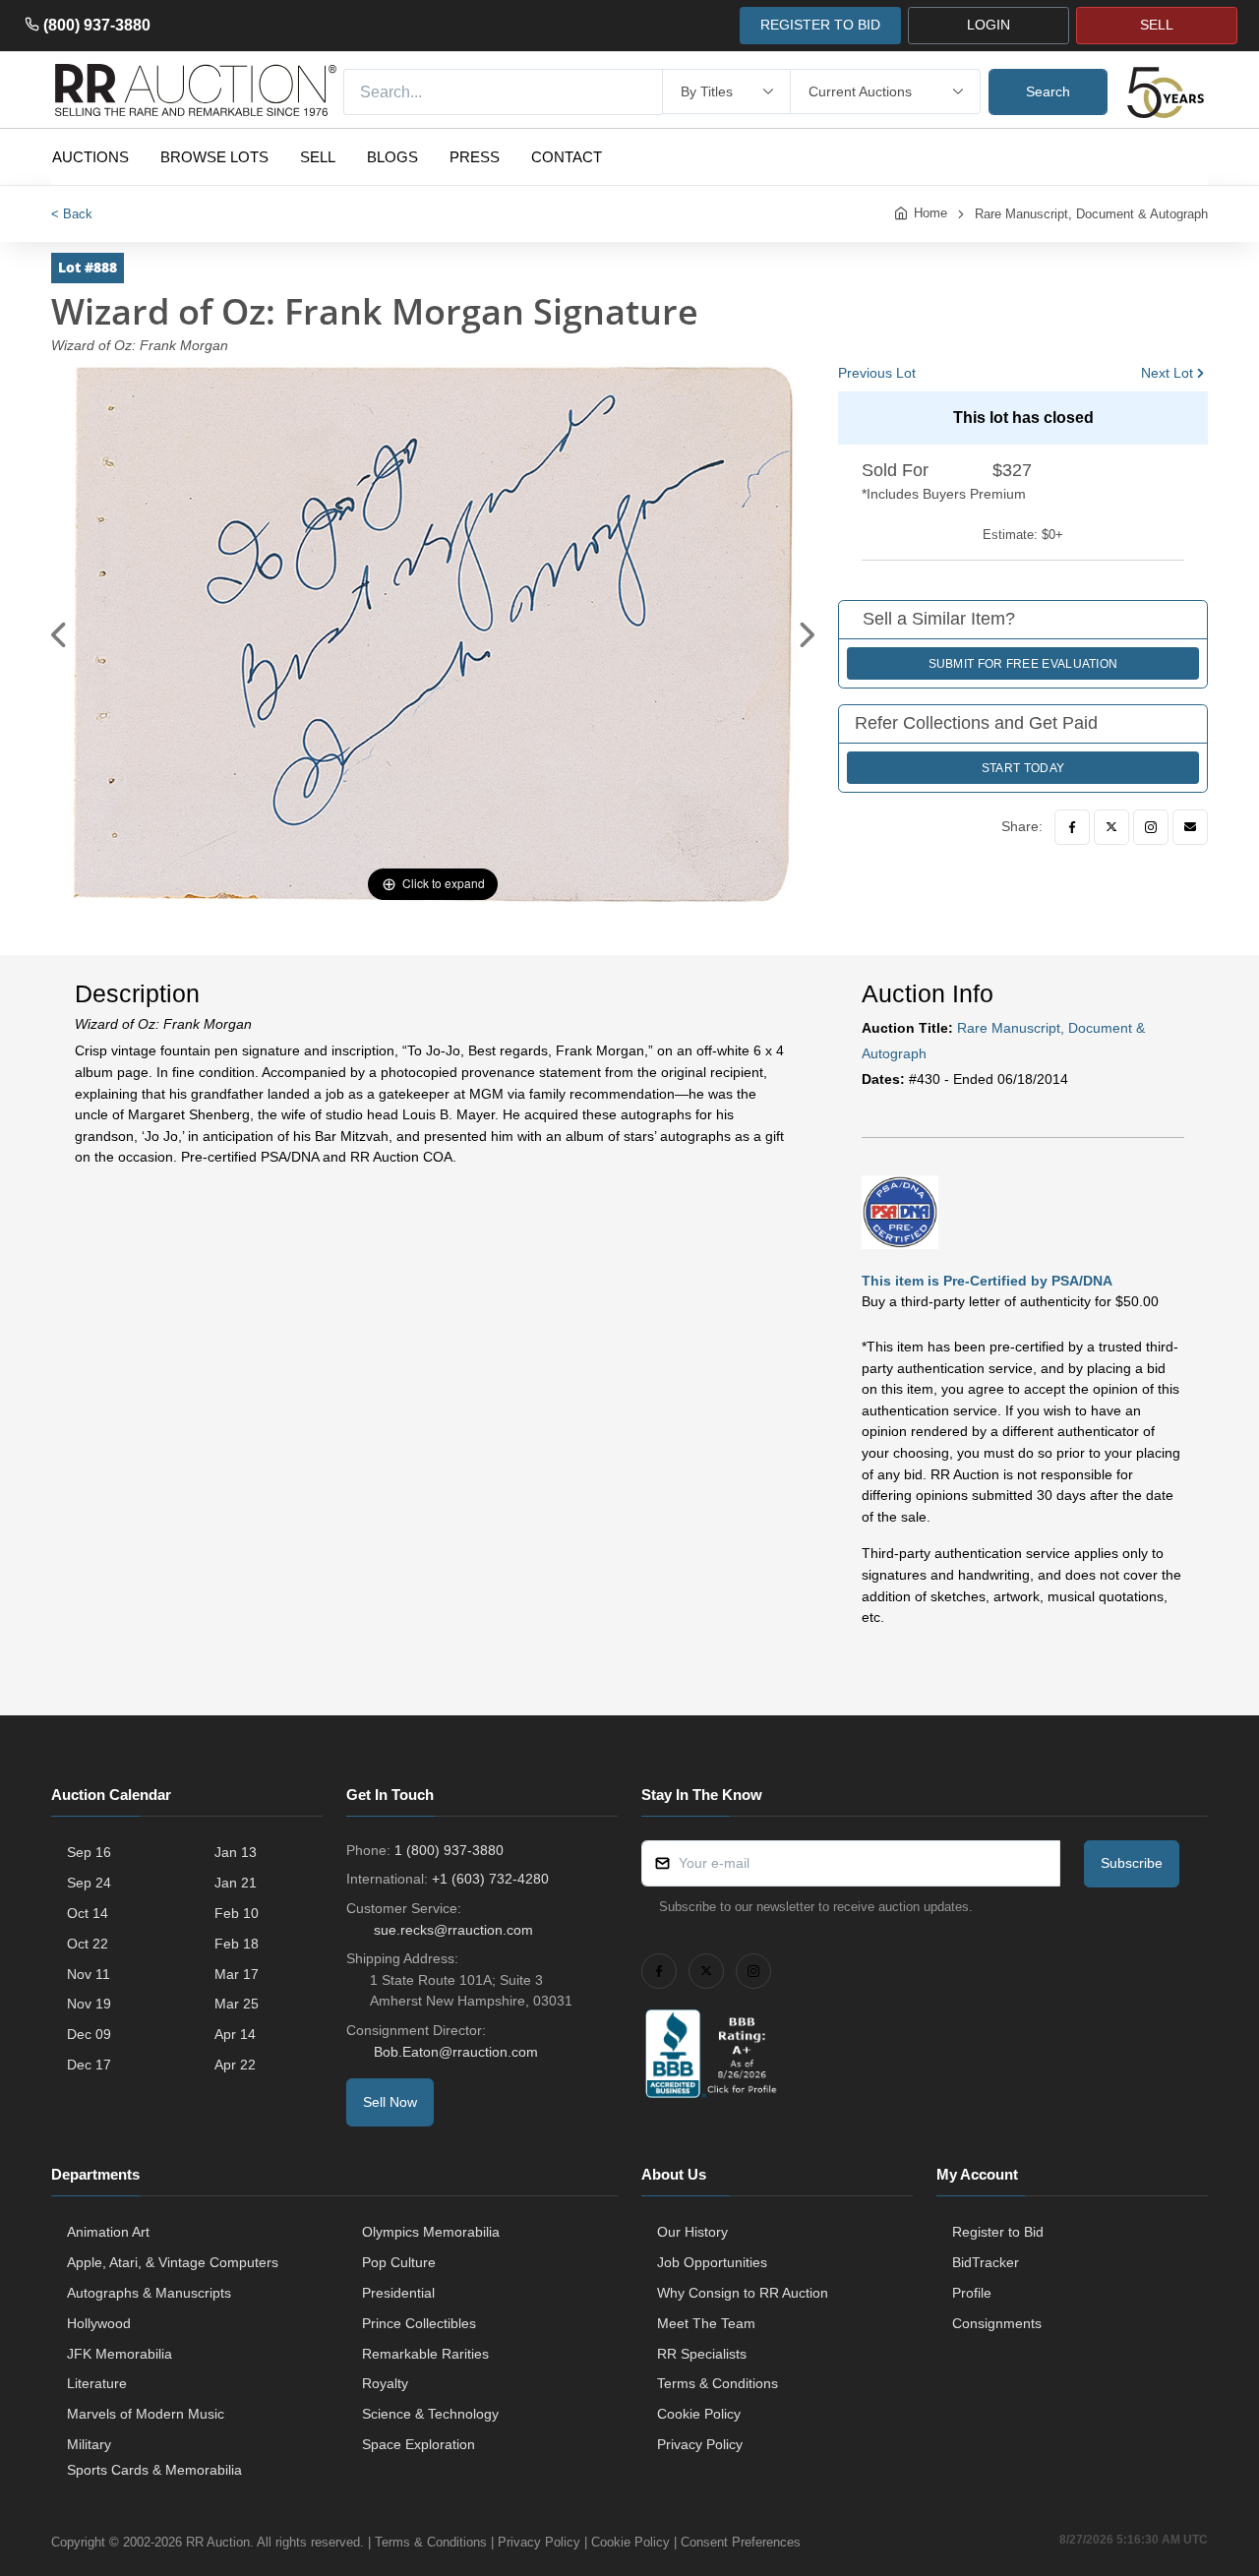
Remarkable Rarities (425, 2354)
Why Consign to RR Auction (743, 2293)
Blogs (392, 157)
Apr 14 (235, 2034)
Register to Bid (998, 2232)
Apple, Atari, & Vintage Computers (173, 2262)
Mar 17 (237, 1974)
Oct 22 (88, 1944)
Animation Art (108, 2232)
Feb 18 (237, 1944)
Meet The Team (706, 2323)
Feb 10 (237, 1913)
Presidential (398, 2293)
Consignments (997, 2323)
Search (1048, 91)
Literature (97, 2383)
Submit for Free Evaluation (1023, 664)
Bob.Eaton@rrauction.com (456, 2052)
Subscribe (1132, 1863)
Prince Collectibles (419, 2323)
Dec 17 (89, 2065)
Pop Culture (399, 2262)
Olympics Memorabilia (431, 2232)
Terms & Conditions (718, 2383)
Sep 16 (89, 1852)
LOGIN (989, 25)
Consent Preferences (741, 2542)
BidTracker (986, 2262)
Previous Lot (877, 373)
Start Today (1023, 768)
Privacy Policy (700, 2444)
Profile (972, 2293)
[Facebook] (1072, 827)
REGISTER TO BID (820, 25)
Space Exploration (419, 2444)
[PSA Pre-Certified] (900, 1211)
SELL (1157, 25)
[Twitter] (1111, 827)
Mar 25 (237, 2004)
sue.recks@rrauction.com (453, 1930)
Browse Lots (214, 157)
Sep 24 (89, 1883)
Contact (567, 157)
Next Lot (1167, 373)
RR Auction (218, 2542)
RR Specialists (702, 2354)
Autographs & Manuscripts (149, 2293)
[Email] (1190, 827)
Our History (692, 2232)
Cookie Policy (699, 2414)
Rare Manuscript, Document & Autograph (1091, 214)
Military (89, 2444)
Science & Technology (430, 2414)
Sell (318, 157)
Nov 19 (89, 2004)
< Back (72, 214)
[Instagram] (1151, 827)
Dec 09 (89, 2034)
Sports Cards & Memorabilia (154, 2470)
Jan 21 (236, 1883)
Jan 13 (236, 1852)
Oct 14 (88, 1913)
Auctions (90, 157)
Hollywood (99, 2323)
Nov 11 (89, 1974)
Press (475, 157)
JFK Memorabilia (120, 2354)
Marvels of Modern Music (146, 2414)
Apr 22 (235, 2065)
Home (930, 213)
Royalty (385, 2383)
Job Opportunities (712, 2262)
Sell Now (390, 2102)
